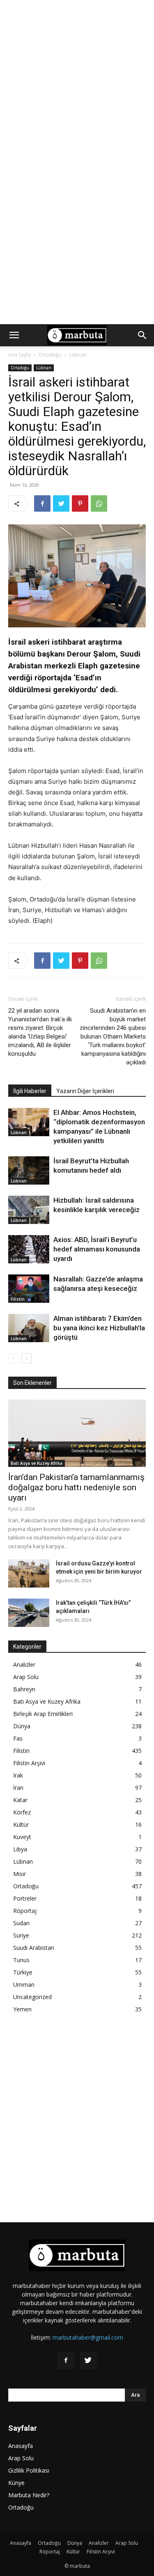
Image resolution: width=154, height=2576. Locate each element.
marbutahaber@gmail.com (88, 2337)
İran (18, 1788)
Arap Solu (26, 1677)
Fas (18, 1738)
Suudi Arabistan (34, 1948)
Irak (18, 1775)
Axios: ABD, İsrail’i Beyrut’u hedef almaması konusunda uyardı (97, 1249)
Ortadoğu (50, 355)
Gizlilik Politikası (29, 2470)
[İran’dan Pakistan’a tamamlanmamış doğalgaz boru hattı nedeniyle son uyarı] (77, 1433)
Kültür (21, 1824)
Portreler (25, 1898)
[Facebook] (42, 503)
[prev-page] (13, 1358)
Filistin (18, 1299)
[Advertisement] (77, 81)
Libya (20, 1849)
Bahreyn (24, 1689)
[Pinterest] (80, 503)
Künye (16, 2483)
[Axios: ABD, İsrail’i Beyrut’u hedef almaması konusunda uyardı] (29, 1249)
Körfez (22, 1812)
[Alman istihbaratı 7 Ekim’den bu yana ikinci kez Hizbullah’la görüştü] (29, 1328)
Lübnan (78, 355)
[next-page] (26, 1358)
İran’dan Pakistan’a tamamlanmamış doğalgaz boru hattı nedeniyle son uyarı (76, 1487)
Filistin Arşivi (29, 1763)
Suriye (21, 1935)
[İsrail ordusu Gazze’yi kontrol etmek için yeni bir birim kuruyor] (29, 1573)
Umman (24, 1985)
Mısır (20, 1874)
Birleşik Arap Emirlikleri (43, 1714)
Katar (20, 1800)
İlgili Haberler (30, 1091)
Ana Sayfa (20, 355)
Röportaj (25, 1911)
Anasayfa (21, 2446)
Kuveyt (22, 1837)
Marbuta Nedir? (29, 2495)
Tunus (21, 1960)
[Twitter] (61, 503)
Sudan (21, 1923)
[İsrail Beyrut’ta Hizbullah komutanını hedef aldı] (29, 1170)
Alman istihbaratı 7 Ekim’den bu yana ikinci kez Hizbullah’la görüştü (99, 1328)
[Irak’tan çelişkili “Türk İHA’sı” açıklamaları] (29, 1613)
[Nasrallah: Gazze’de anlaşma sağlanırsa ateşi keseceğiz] (29, 1289)
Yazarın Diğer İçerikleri (85, 1091)
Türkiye (23, 1972)
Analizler (24, 1664)
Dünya (22, 1726)
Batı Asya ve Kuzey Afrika (37, 1463)
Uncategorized (32, 1997)
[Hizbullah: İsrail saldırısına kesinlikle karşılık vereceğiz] (29, 1210)
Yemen (22, 2009)
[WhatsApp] (99, 503)
